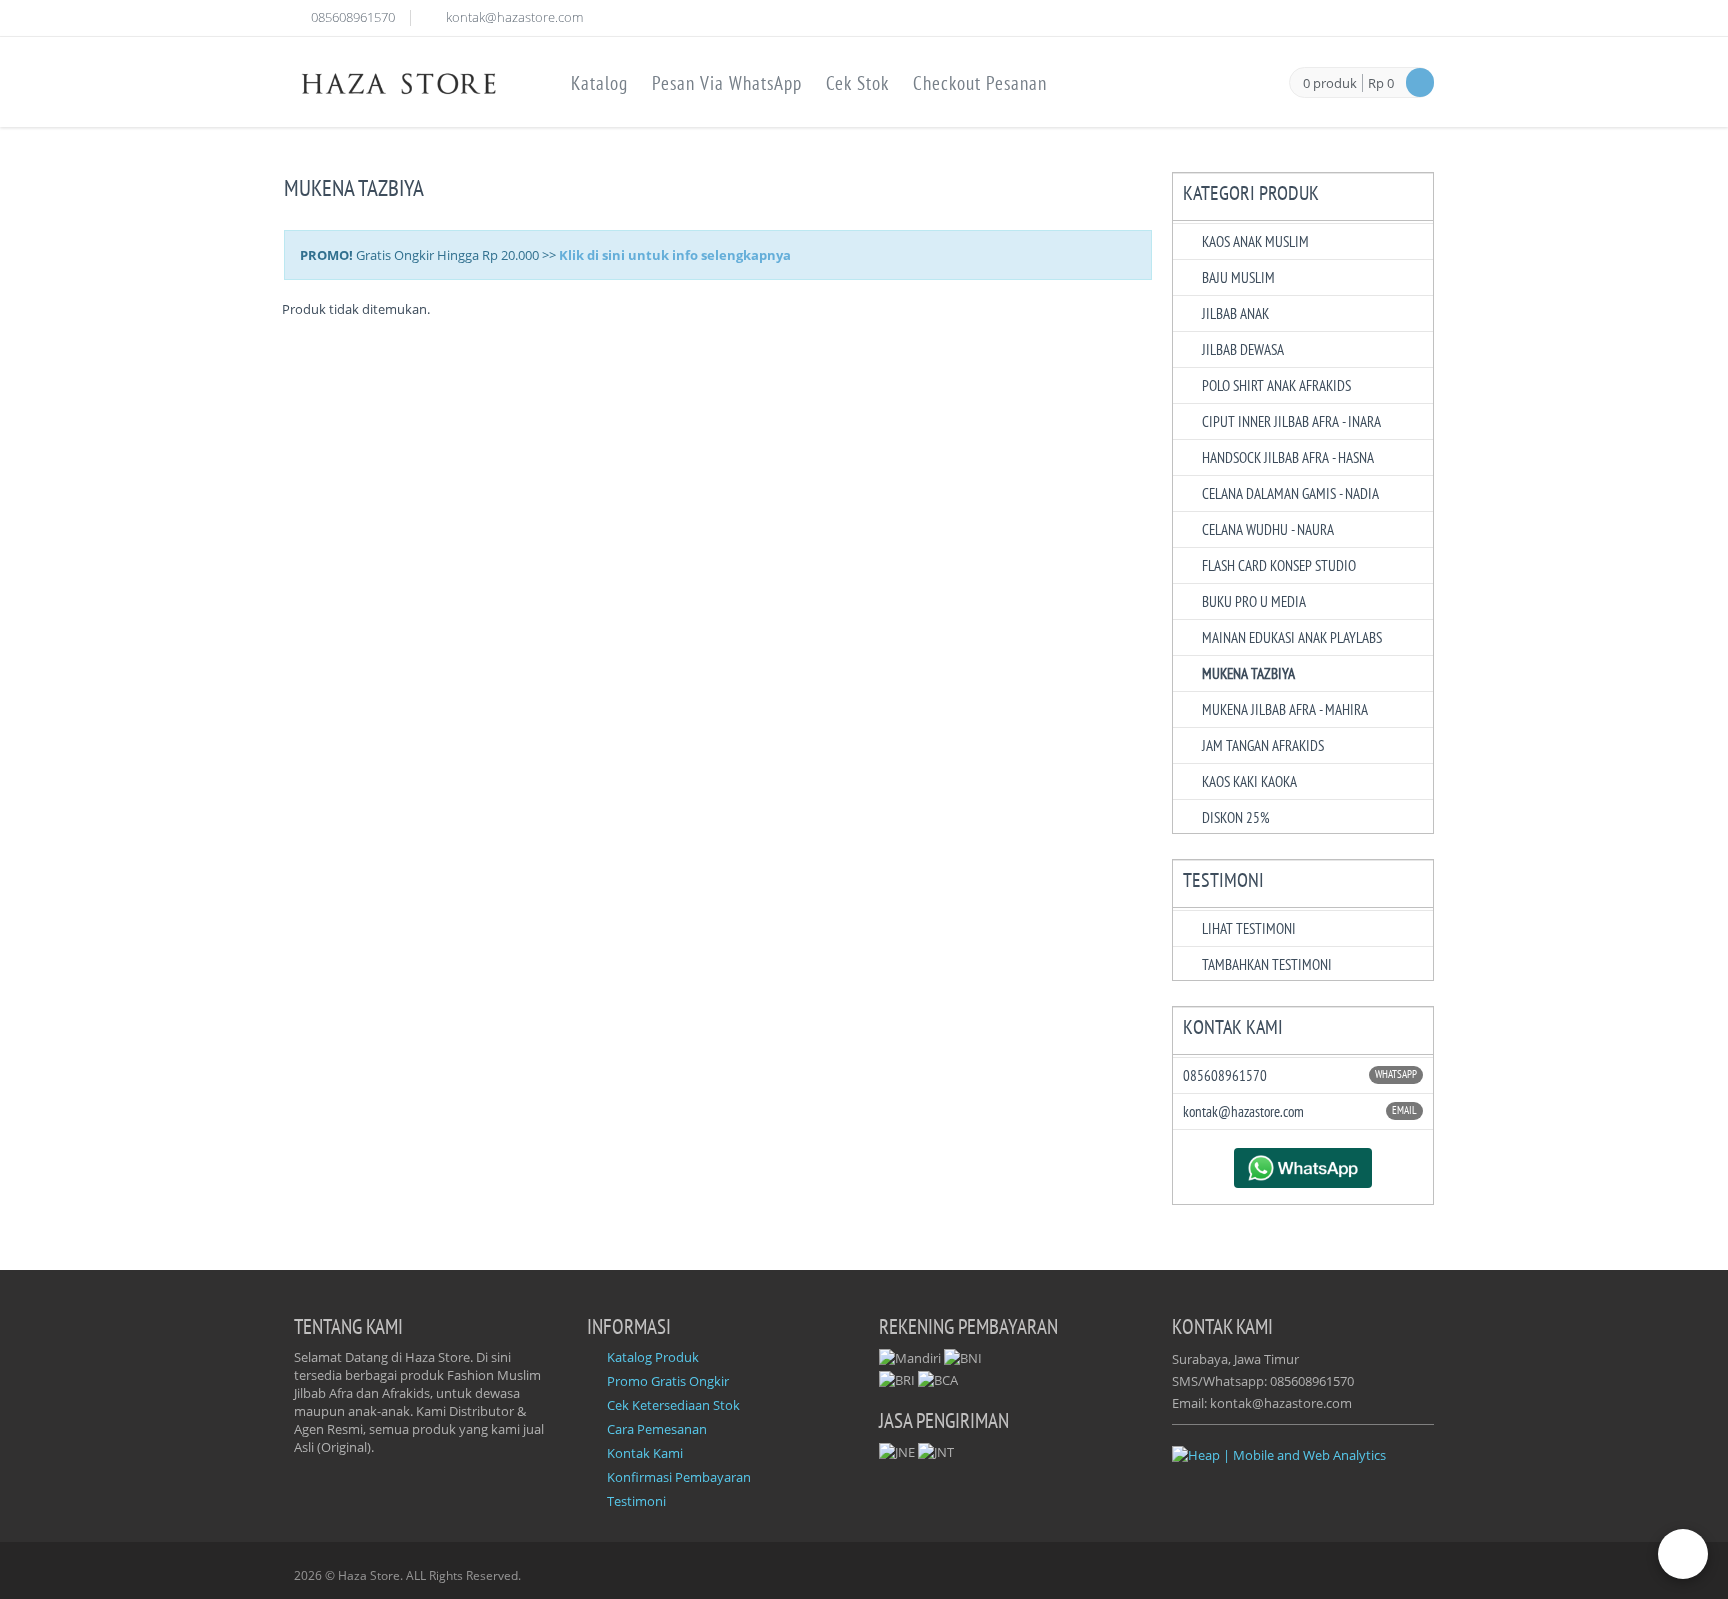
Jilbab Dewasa (1243, 349)
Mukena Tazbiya (1248, 673)
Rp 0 (1381, 83)
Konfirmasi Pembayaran (679, 1477)
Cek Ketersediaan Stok (673, 1405)
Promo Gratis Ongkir (668, 1381)
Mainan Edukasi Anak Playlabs (1292, 637)
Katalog (599, 83)
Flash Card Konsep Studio (1279, 565)
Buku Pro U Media (1254, 601)
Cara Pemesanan (657, 1429)
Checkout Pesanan (980, 83)
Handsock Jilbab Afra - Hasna (1288, 457)
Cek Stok (857, 83)
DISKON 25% (1236, 817)
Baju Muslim (1238, 277)
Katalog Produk (653, 1357)
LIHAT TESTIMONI (1249, 928)
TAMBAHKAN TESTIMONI (1267, 964)
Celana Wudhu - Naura (1268, 529)
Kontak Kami (645, 1453)
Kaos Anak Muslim (1255, 241)
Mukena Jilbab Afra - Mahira (1285, 709)
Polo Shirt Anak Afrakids (1276, 385)
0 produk (1330, 84)
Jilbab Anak (1235, 313)
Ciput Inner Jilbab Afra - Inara (1291, 421)
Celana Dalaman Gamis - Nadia (1290, 493)
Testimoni (636, 1501)
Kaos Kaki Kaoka (1249, 781)
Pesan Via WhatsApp (727, 83)
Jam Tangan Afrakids (1263, 745)
